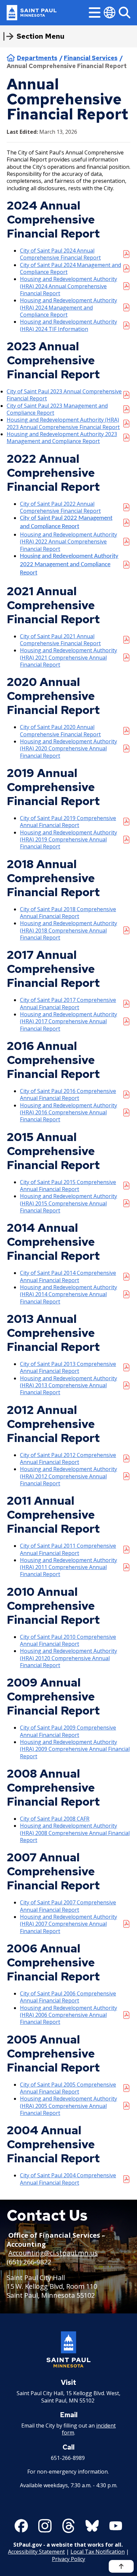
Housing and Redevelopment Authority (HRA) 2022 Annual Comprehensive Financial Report (68, 542)
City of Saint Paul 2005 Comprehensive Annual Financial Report (68, 2088)
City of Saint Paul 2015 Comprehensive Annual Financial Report (68, 1186)
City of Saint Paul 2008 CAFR (55, 1819)
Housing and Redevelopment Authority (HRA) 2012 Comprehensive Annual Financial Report (68, 1476)
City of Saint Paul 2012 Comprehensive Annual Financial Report (68, 1459)
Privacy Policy (68, 2559)
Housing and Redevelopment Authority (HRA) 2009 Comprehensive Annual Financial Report (75, 1749)
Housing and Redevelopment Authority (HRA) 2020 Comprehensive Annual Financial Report (68, 749)
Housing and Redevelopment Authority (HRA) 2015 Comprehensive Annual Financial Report (68, 1203)
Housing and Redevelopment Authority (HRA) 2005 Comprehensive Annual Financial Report (68, 2106)
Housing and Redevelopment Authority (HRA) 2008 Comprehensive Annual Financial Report (75, 1833)
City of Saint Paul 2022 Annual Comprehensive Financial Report (60, 507)
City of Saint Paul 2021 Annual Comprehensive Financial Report (60, 640)
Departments (37, 58)
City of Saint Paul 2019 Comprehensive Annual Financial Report (68, 822)
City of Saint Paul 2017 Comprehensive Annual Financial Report (68, 1004)
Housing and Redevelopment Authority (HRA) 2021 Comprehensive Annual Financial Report (68, 658)
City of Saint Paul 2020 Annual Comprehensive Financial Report (60, 731)
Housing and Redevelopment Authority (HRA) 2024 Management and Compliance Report (68, 308)
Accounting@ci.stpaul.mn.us (53, 2253)
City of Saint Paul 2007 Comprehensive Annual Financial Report (68, 1906)
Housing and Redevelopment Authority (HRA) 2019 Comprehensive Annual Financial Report (68, 840)
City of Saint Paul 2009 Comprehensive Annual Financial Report (68, 1731)
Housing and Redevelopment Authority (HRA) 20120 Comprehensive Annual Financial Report (68, 1658)
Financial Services (91, 58)
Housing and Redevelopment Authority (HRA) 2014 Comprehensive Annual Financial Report (68, 1295)
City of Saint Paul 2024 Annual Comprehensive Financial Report (60, 254)
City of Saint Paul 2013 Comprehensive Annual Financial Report (68, 1368)
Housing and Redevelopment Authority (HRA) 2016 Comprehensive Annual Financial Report (68, 1113)
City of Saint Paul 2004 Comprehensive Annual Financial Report (68, 2179)
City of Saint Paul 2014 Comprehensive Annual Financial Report (68, 1276)
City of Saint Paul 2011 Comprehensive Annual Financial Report (68, 1549)
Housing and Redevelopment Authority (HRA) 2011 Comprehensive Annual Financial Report (68, 1567)
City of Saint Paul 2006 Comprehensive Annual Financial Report (68, 1997)
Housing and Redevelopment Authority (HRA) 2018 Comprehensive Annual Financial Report (68, 931)
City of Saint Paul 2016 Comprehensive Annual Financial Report (68, 1095)
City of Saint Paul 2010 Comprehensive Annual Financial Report (68, 1640)
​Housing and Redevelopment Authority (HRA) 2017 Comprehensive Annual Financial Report (68, 1022)
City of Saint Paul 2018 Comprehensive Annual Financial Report (68, 913)
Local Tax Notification (98, 2552)
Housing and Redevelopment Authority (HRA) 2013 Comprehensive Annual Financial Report (68, 1386)
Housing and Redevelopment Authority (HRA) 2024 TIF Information (68, 325)
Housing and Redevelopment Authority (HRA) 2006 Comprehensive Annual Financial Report (68, 2015)
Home (11, 58)
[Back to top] (121, 2566)
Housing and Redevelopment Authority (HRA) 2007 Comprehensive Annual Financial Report (68, 1924)
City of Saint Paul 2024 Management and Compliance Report (70, 269)
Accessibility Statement (36, 2552)
